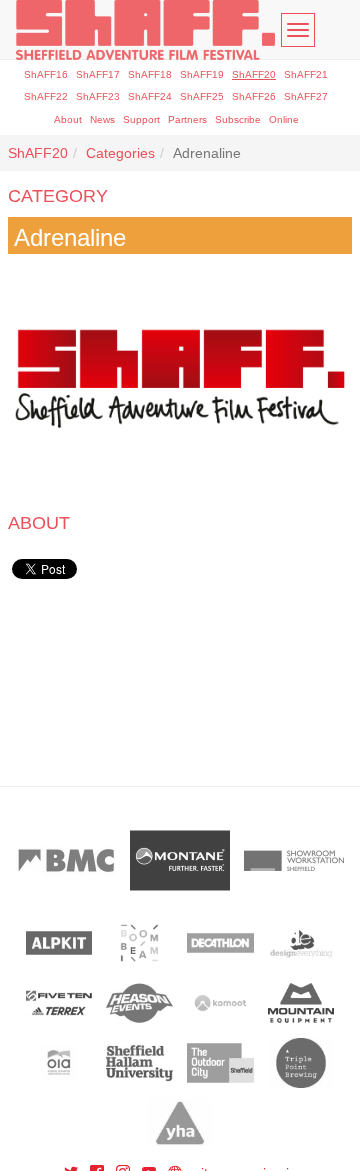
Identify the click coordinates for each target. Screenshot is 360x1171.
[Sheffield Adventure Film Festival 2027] (145, 30)
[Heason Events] (139, 1003)
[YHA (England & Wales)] (180, 1123)
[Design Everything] (301, 943)
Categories (120, 153)
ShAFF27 (306, 96)
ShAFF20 (254, 74)
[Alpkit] (59, 943)
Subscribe (238, 119)
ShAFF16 (46, 74)
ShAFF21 (306, 74)
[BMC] (66, 860)
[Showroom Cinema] (294, 860)
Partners (187, 119)
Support (141, 119)
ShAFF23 (98, 96)
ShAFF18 (150, 74)
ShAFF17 (98, 74)
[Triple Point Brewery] (301, 1063)
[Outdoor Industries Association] (59, 1063)
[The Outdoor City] (220, 1063)
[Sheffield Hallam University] (139, 1063)
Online (284, 119)
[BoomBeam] (139, 943)
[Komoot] (220, 1003)
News (102, 119)
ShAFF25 (202, 96)
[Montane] (180, 860)
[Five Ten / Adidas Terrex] (59, 1003)
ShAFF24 (150, 96)
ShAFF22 (46, 96)
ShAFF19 (202, 74)
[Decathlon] (220, 943)
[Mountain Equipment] (301, 1003)
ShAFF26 (254, 96)
